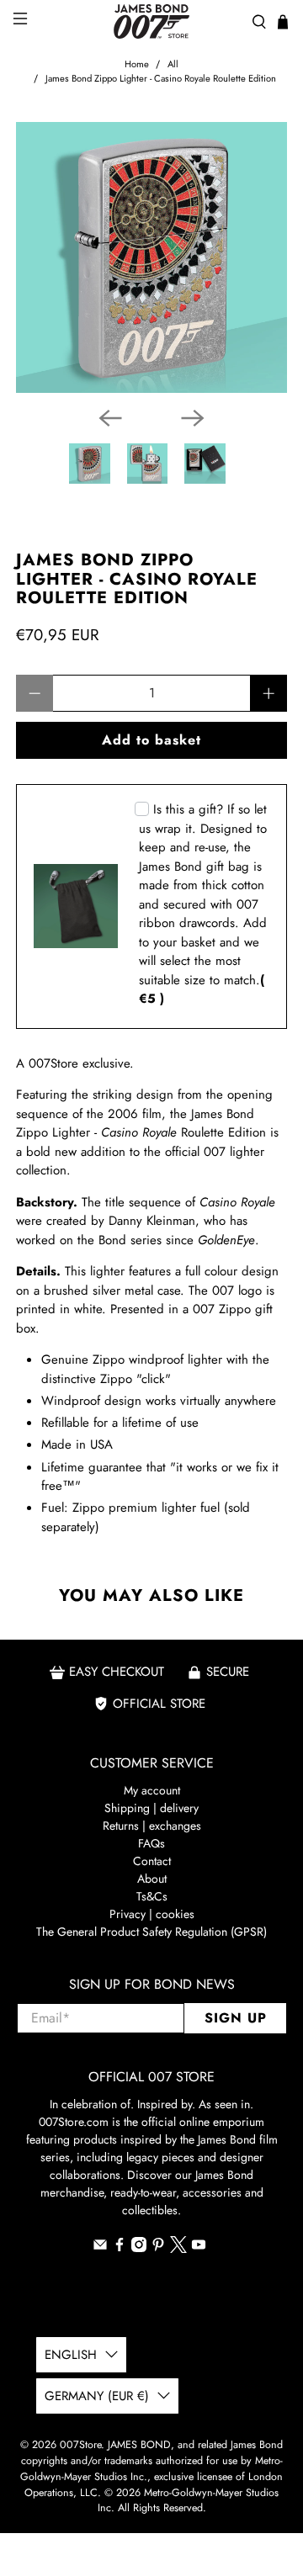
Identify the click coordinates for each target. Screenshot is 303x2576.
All (173, 64)
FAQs (151, 1843)
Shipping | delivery (151, 1808)
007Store (80, 2445)
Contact (152, 1861)
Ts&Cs (152, 1896)
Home (137, 64)
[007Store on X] (178, 2249)
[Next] (193, 418)
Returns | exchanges (152, 1826)
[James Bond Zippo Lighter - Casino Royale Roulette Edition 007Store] (151, 257)
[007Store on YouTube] (199, 2248)
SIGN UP (236, 2018)
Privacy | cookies (152, 1914)
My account (152, 1790)
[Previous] (110, 418)
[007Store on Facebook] (120, 2248)
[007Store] (151, 21)
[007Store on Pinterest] (158, 2248)
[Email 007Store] (100, 2248)
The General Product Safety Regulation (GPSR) (151, 1932)
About (152, 1879)
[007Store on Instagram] (139, 2248)
